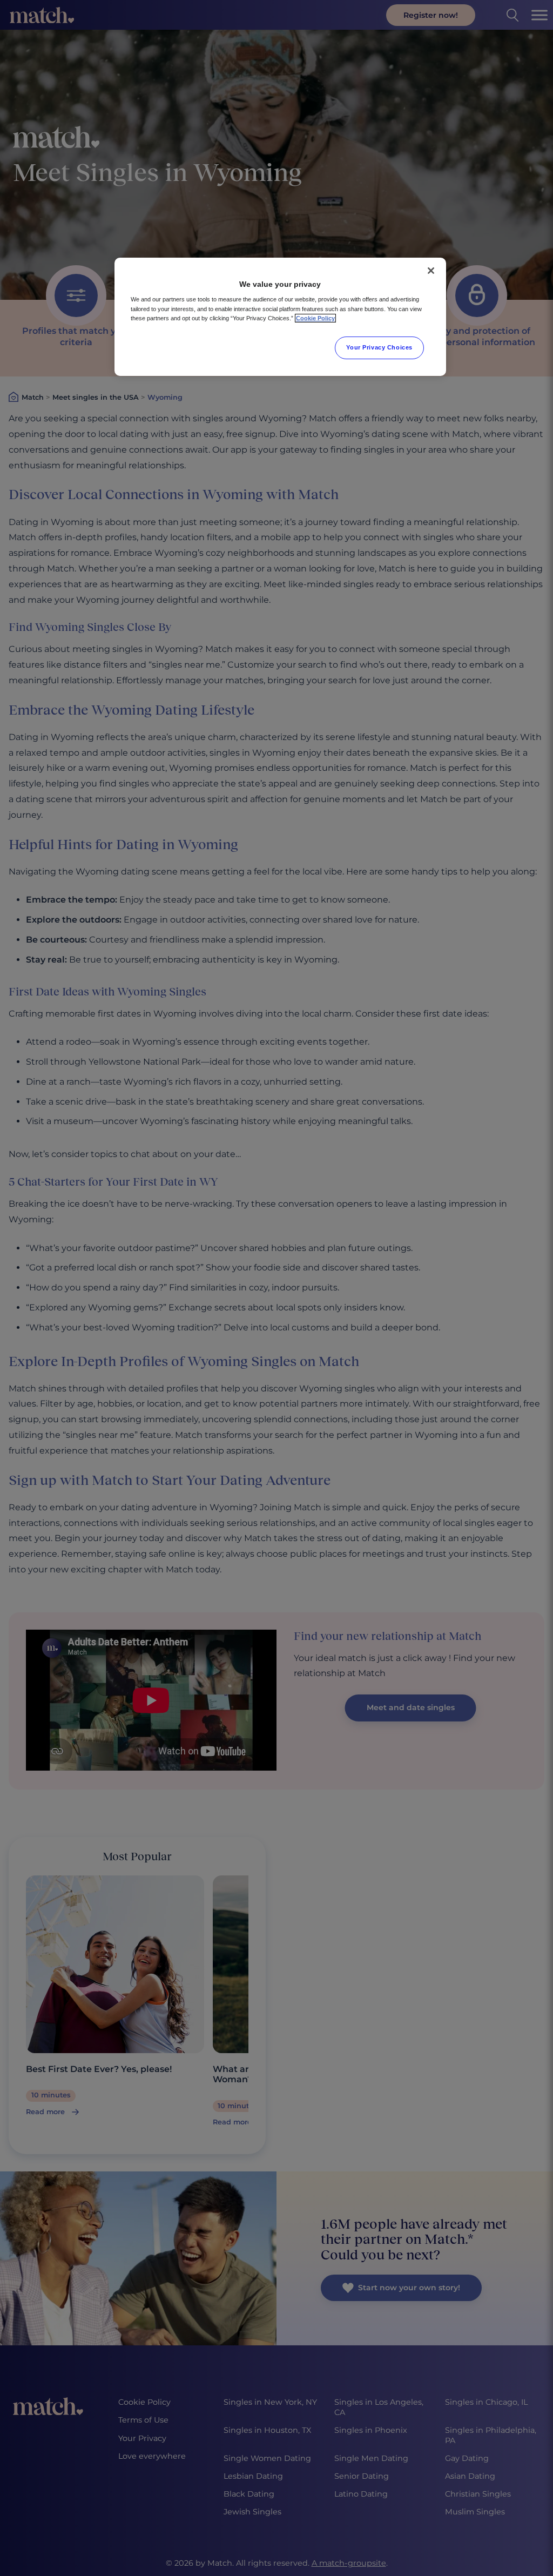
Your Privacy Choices (379, 347)
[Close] (431, 271)
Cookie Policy (315, 318)
